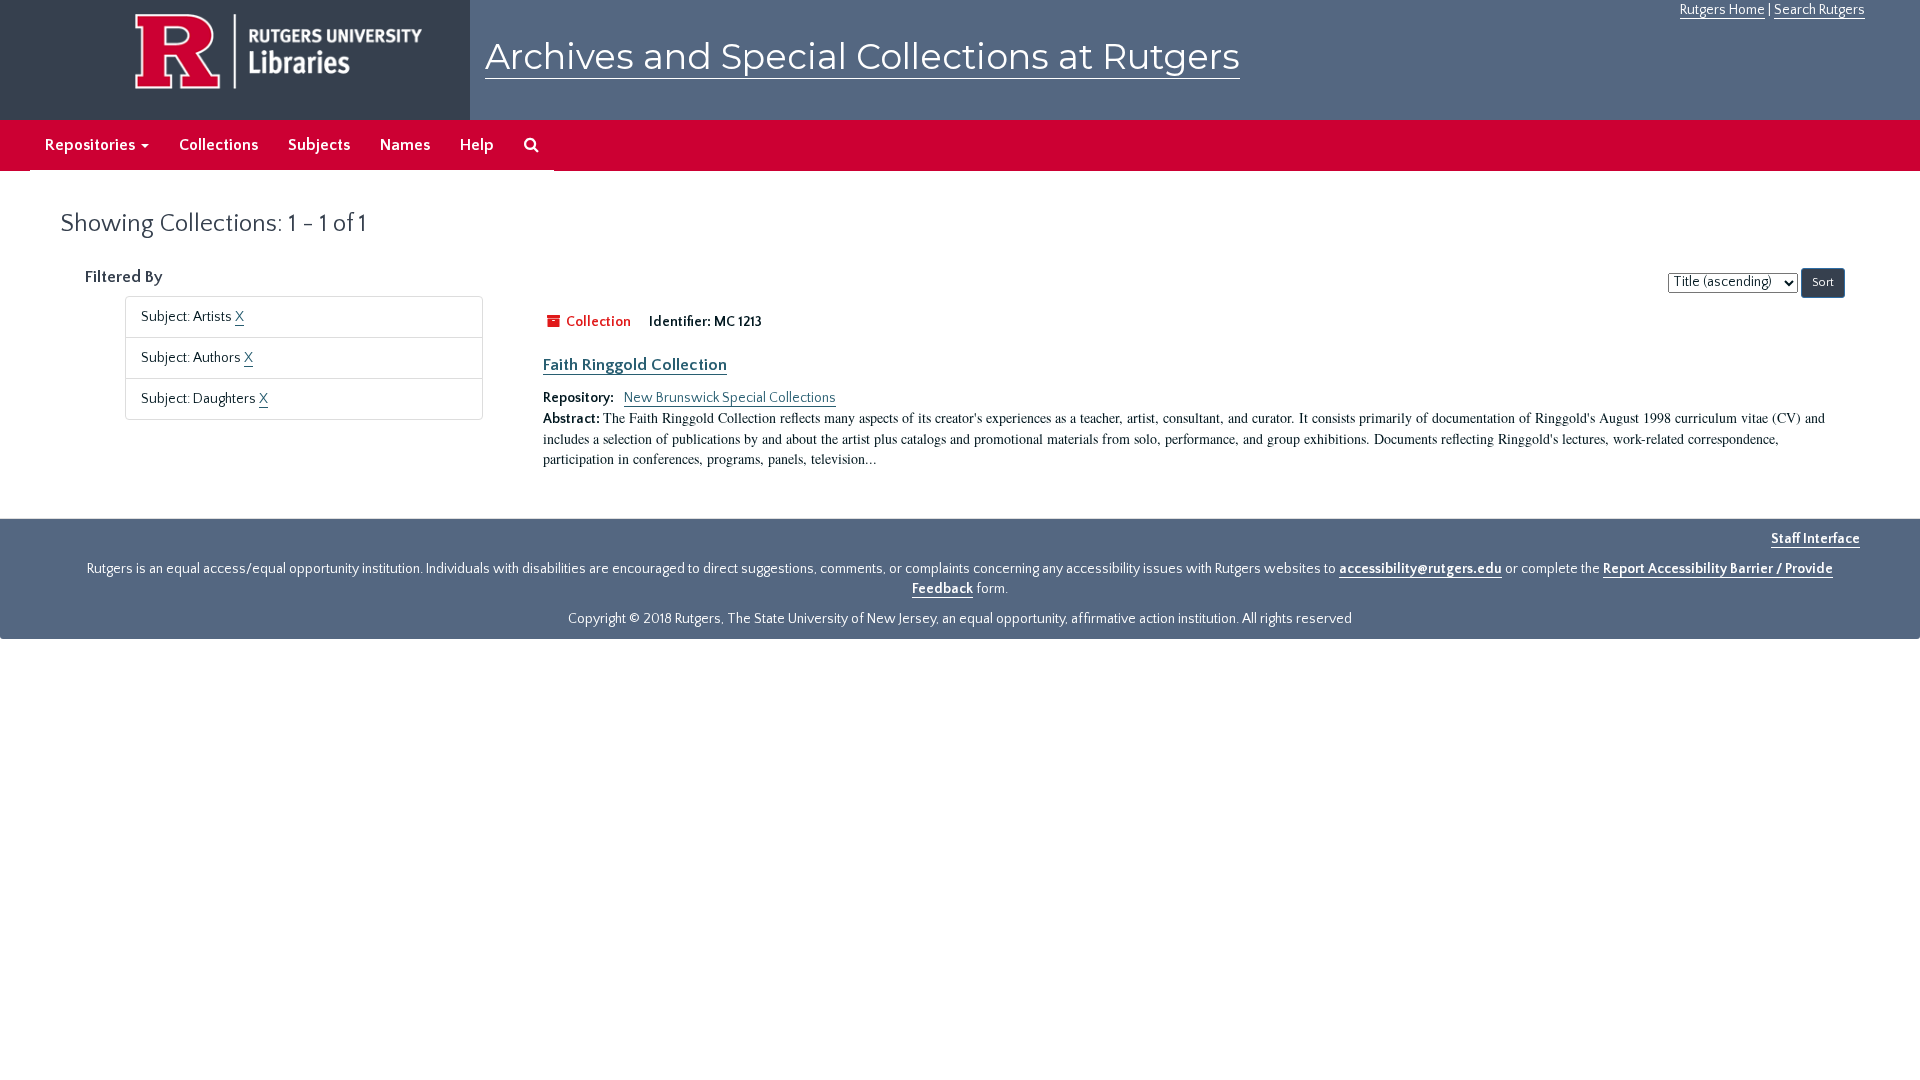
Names (405, 145)
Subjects (319, 145)
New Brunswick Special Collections (730, 398)
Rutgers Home (1722, 10)
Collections (218, 145)
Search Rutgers (1819, 10)
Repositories (92, 145)
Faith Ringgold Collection (635, 365)
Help (477, 145)
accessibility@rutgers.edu (1420, 569)
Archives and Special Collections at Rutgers (862, 56)
